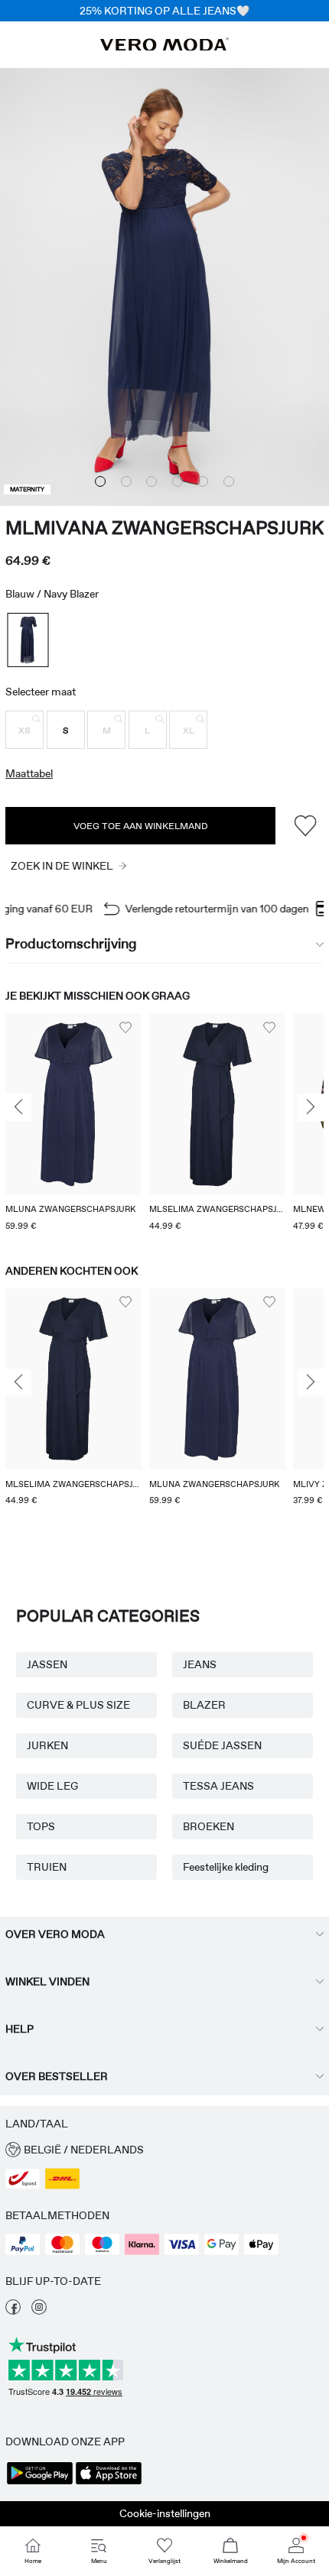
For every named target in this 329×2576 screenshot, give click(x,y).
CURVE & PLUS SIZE (78, 1705)
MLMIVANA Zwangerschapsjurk (164, 528)
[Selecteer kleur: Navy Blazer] (28, 640)
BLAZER (204, 1705)
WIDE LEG (52, 1786)
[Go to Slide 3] (151, 481)
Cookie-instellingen (165, 2513)
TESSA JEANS (218, 1786)
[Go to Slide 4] (178, 481)
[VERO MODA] (164, 47)
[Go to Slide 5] (203, 481)
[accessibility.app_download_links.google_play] (40, 2483)
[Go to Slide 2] (126, 481)
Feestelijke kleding (226, 1867)
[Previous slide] (18, 1107)
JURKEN (47, 1745)
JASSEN (47, 1664)
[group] (73, 1124)
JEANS (200, 1664)
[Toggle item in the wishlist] (305, 826)
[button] (24, 730)
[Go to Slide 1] (100, 481)
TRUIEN (47, 1867)
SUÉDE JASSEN (222, 1745)
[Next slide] (311, 1107)
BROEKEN (208, 1826)
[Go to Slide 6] (229, 481)
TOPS (41, 1826)
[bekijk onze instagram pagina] (39, 2311)
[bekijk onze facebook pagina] (13, 2311)
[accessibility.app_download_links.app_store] (109, 2483)
